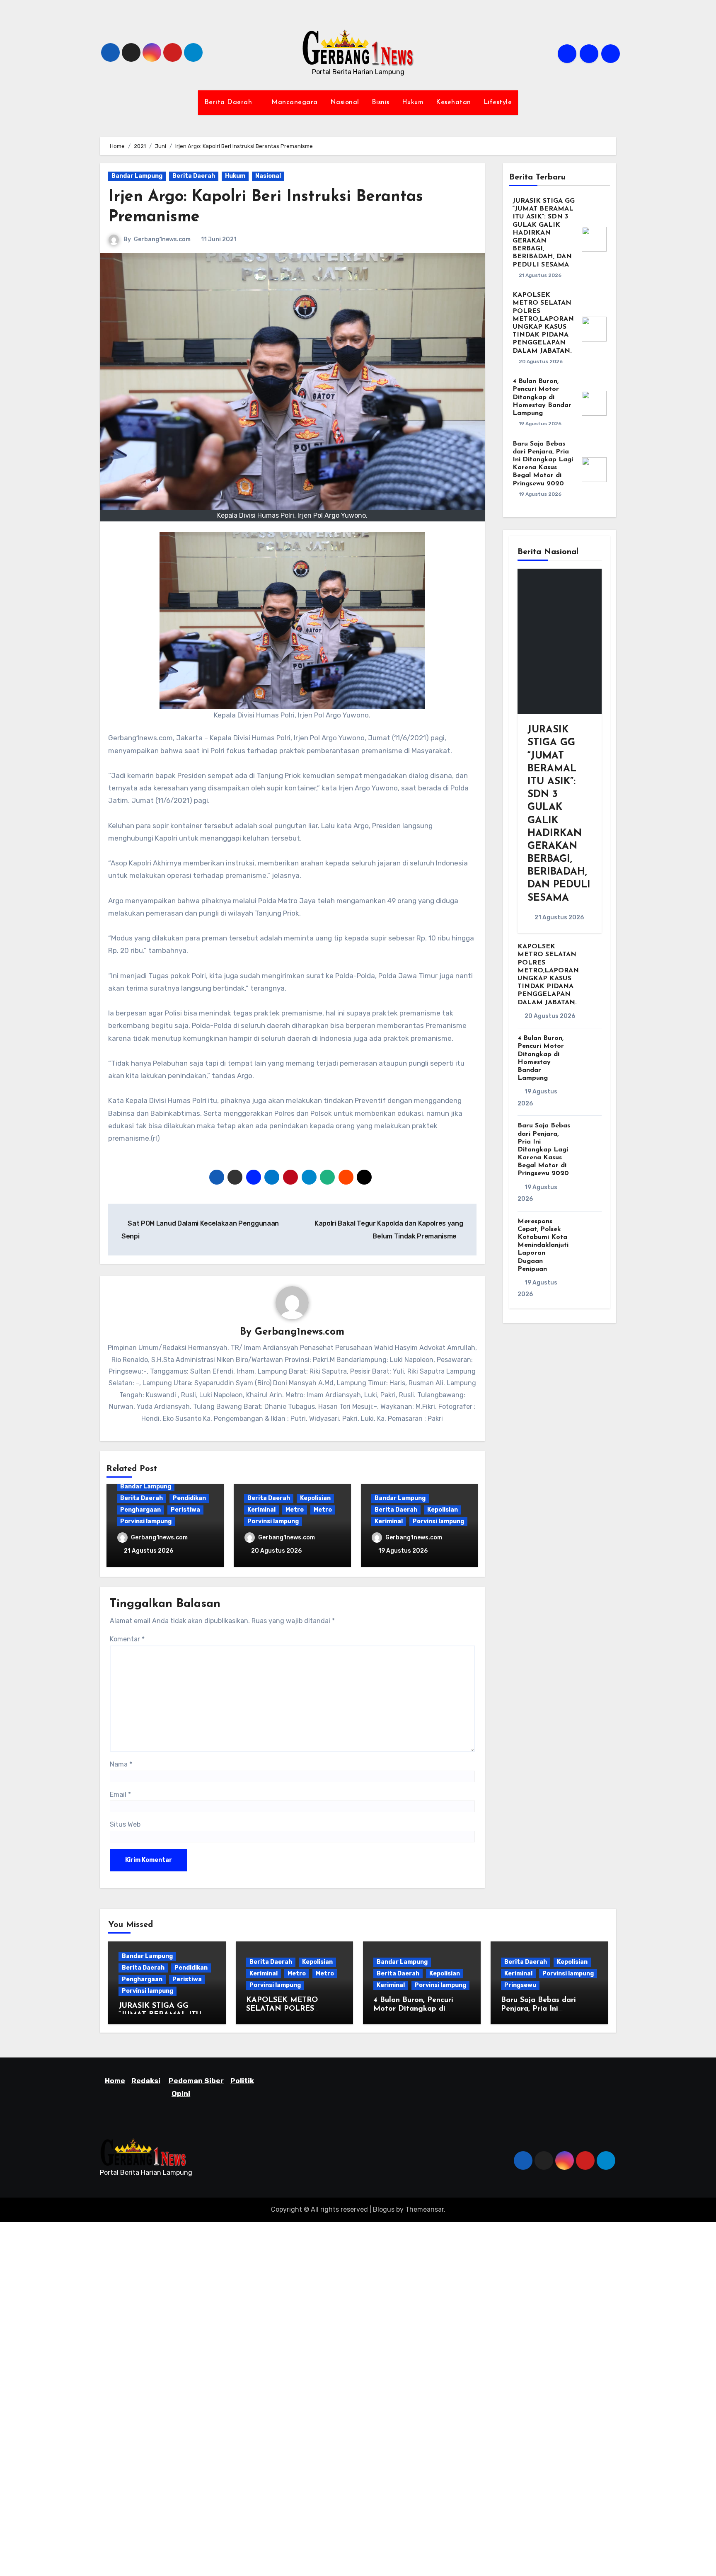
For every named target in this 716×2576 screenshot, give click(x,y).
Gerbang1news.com (162, 239)
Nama (121, 1764)
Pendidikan (189, 1498)
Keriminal (261, 1510)
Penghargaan (140, 1510)
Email (120, 1794)
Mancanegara (295, 102)
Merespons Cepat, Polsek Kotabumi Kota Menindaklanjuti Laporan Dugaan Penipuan (543, 1245)
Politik (242, 2081)
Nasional (345, 102)
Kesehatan (454, 102)
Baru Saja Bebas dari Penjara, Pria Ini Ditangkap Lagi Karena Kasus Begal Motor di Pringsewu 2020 (544, 1150)
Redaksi (146, 2081)
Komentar (127, 1639)
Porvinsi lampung (146, 1521)
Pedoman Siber (196, 2081)
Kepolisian (315, 1498)
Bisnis (381, 102)
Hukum (413, 102)
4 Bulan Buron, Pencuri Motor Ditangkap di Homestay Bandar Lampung (542, 397)
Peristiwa (185, 1510)
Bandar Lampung (137, 176)
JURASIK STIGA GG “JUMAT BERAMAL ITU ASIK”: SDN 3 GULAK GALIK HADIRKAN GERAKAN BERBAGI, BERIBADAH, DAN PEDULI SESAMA (544, 233)
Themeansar (425, 2209)
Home (115, 2081)
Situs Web (125, 1824)
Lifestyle (498, 102)
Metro (295, 1510)
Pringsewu (520, 1985)
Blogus (384, 2209)
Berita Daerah (229, 102)
